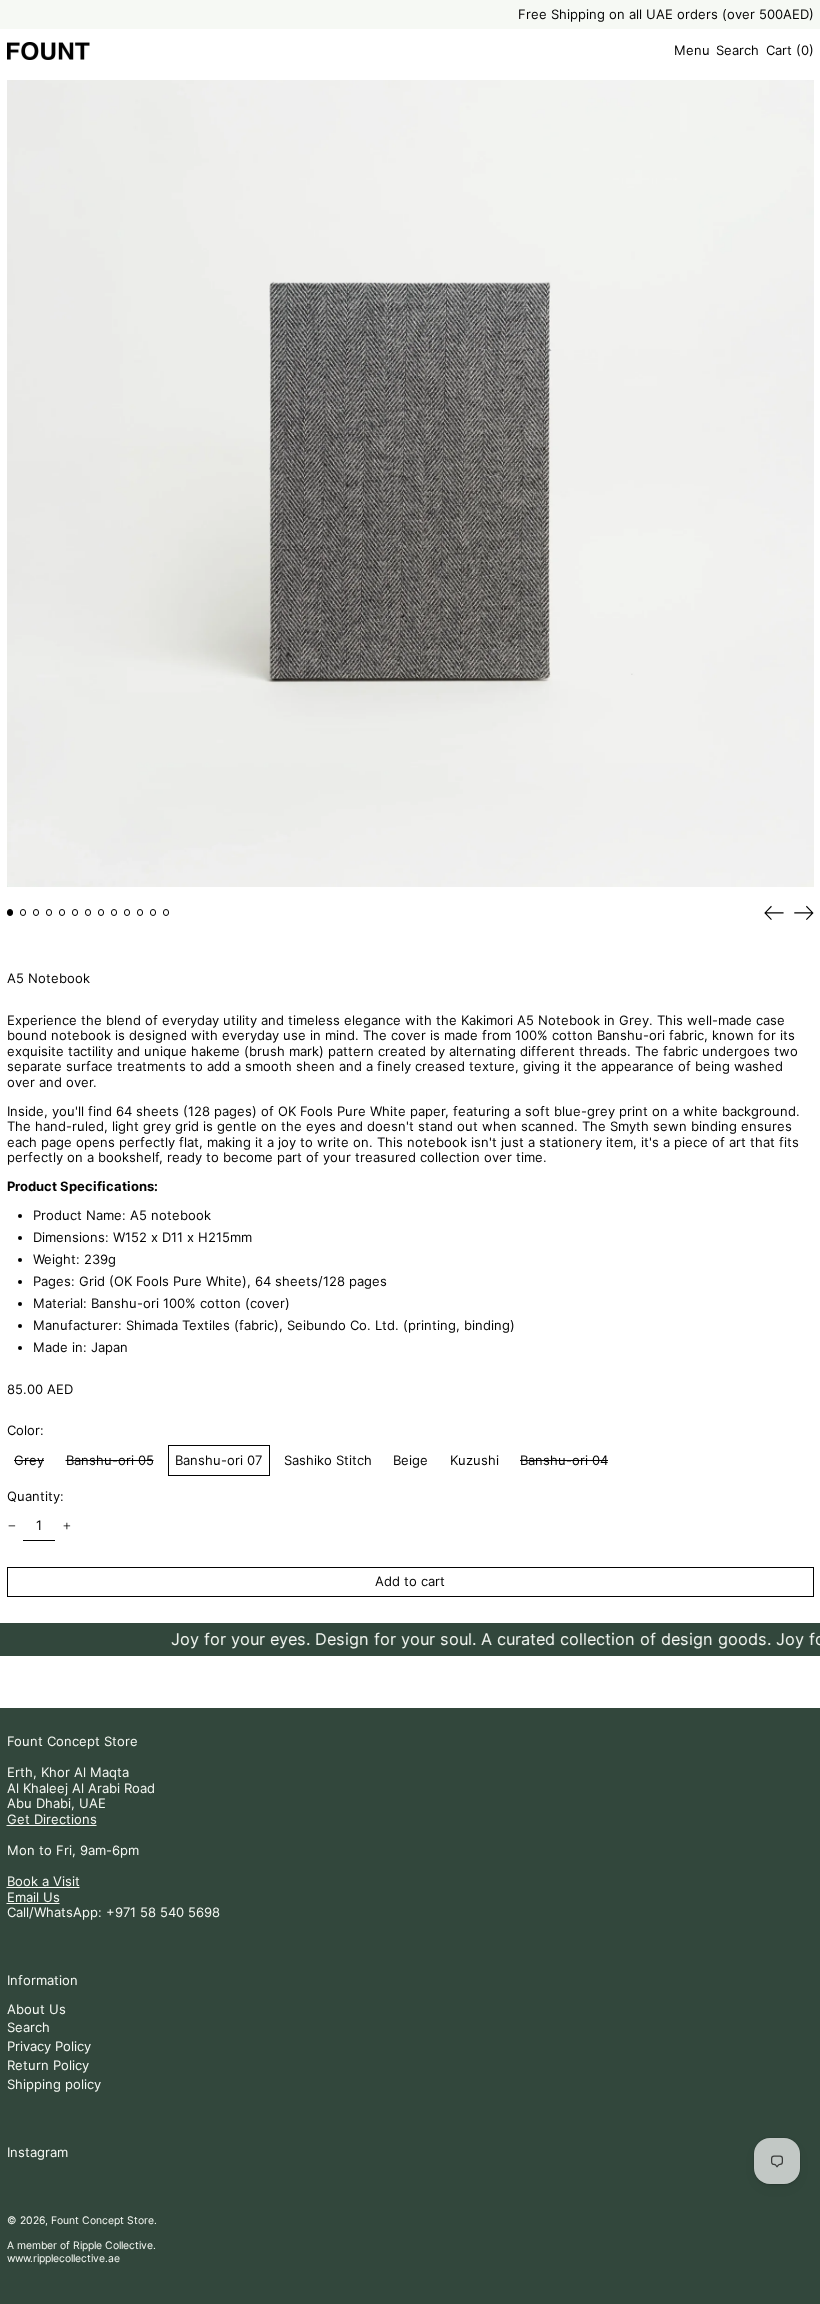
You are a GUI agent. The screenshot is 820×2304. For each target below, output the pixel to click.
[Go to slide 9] (114, 912)
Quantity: (35, 1496)
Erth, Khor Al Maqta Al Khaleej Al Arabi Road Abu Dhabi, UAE (81, 1787)
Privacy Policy (49, 2046)
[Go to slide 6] (75, 912)
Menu (692, 50)
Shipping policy (54, 2084)
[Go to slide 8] (101, 912)
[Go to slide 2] (23, 912)
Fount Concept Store (72, 1741)
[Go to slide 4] (49, 912)
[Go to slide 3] (36, 912)
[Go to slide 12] (153, 912)
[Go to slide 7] (88, 912)
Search (28, 2027)
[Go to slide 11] (140, 912)
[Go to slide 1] (10, 912)
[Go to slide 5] (62, 912)
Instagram (37, 2152)
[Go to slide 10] (127, 912)
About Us (36, 2009)
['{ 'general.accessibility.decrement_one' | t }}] (11, 1526)
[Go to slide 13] (166, 912)
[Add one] (66, 1526)
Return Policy (48, 2065)
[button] (737, 51)
